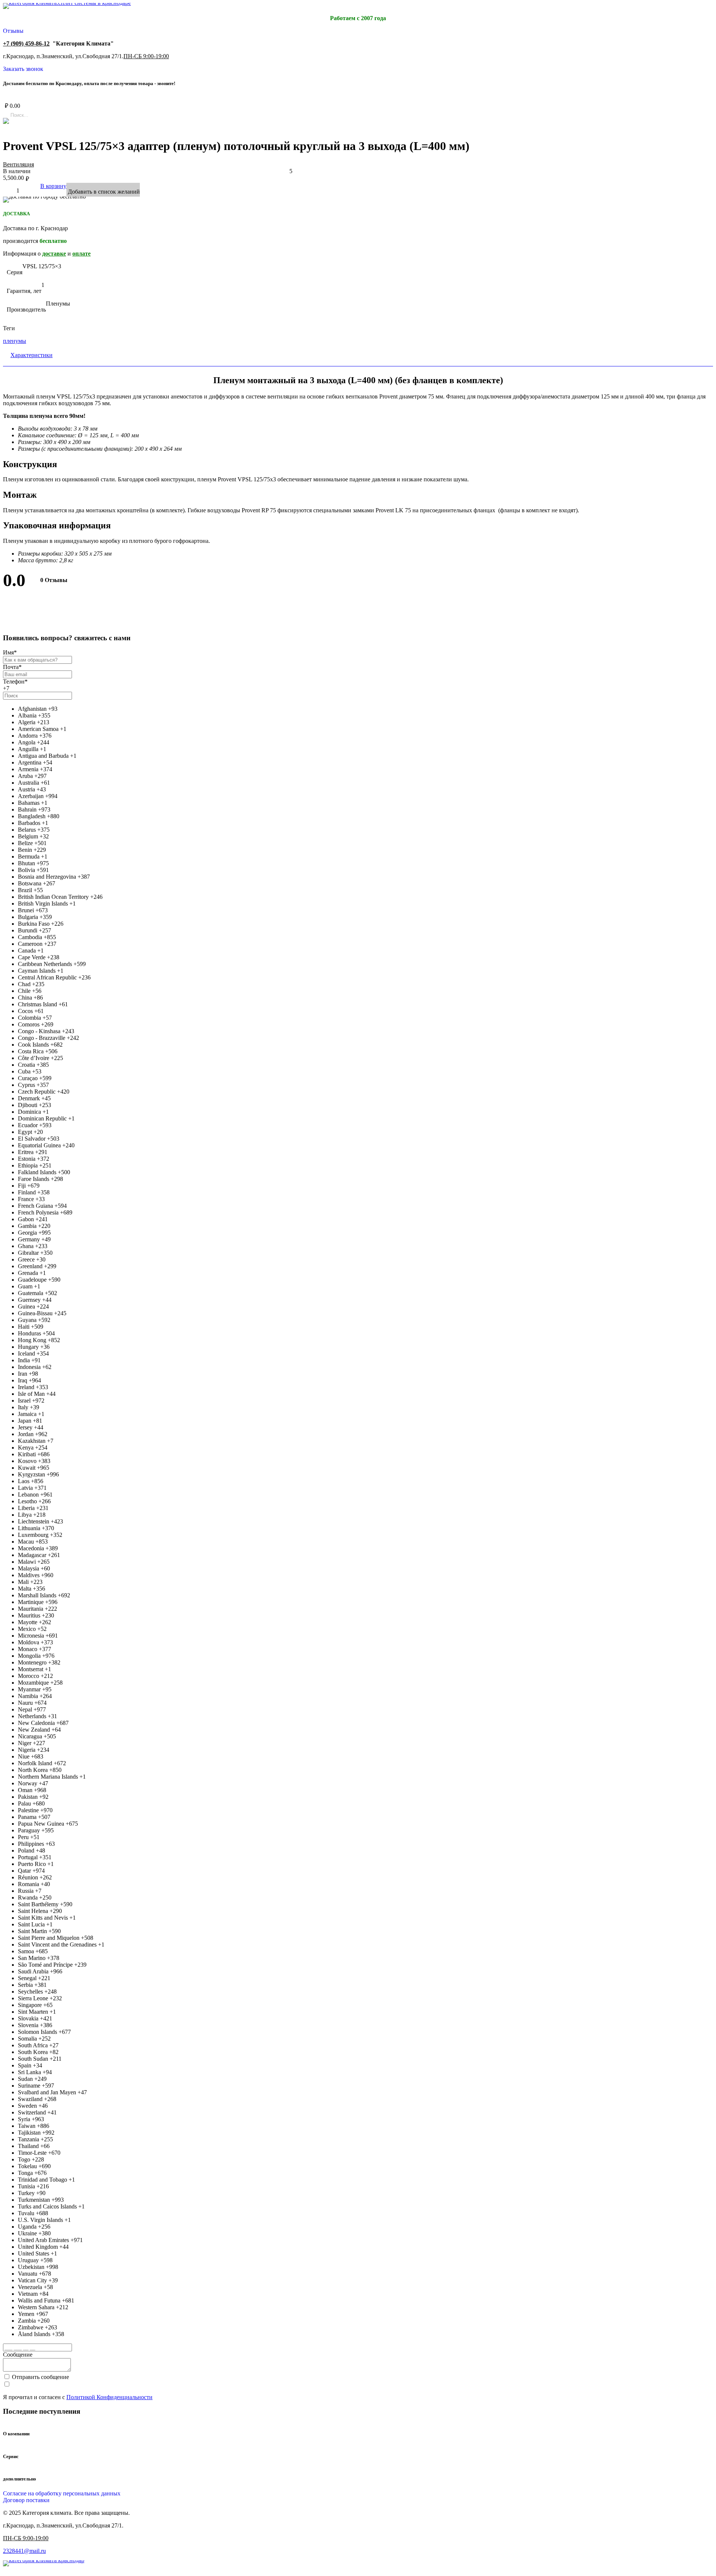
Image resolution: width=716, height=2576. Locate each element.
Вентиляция (18, 164)
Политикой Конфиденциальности (109, 2397)
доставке (54, 254)
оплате (81, 254)
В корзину (53, 186)
